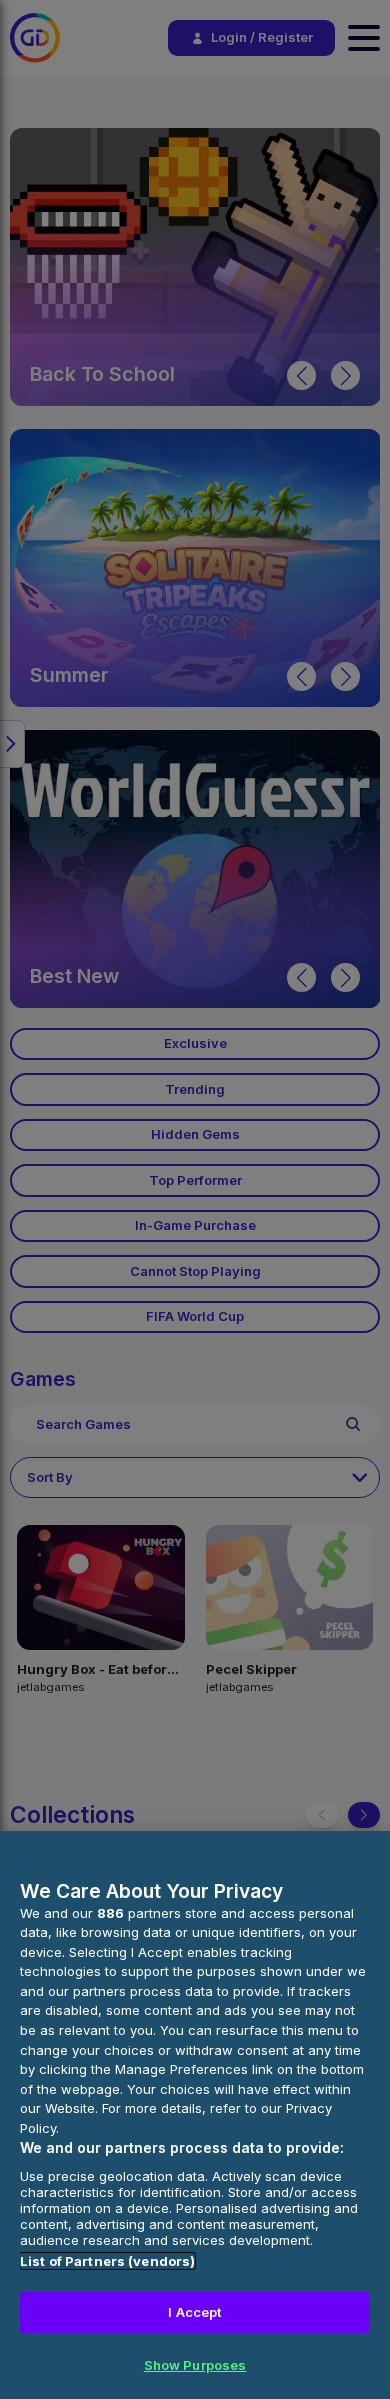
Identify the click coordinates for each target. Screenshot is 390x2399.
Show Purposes (195, 2365)
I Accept (194, 2312)
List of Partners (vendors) (107, 2261)
